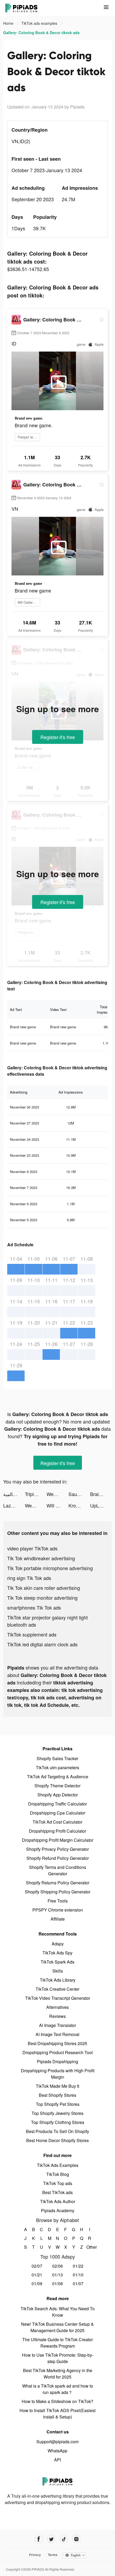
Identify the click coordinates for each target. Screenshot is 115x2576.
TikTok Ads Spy (57, 1953)
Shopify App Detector (58, 1795)
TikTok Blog (58, 2174)
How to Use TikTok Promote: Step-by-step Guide (58, 2358)
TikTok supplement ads (32, 1634)
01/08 (57, 2283)
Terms (53, 2555)
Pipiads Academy (58, 2210)
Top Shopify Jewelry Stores (57, 2113)
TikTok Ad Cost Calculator (57, 1822)
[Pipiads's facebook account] (39, 2539)
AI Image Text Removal (57, 2034)
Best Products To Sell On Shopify (57, 2131)
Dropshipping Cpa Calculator (58, 1813)
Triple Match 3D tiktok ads (36, 1494)
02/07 (37, 2266)
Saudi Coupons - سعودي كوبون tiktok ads (79, 1494)
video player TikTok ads (32, 1548)
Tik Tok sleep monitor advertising (42, 1598)
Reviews (57, 2016)
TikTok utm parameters (57, 1767)
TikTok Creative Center (57, 1989)
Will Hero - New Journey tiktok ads (57, 1505)
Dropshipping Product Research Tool (58, 2052)
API (57, 2460)
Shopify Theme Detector (57, 1786)
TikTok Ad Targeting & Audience (58, 1777)
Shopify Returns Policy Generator (58, 1883)
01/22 (78, 2266)
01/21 (37, 2275)
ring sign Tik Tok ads (29, 1578)
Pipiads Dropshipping (57, 2061)
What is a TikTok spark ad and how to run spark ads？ (58, 2389)
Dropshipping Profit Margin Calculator (58, 1840)
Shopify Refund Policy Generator (58, 1858)
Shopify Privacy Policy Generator (57, 1849)
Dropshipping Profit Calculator (57, 1831)
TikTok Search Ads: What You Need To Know (58, 2312)
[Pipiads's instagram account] (76, 2539)
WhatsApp (57, 2451)
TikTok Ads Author (58, 2201)
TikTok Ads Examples (58, 2165)
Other (90, 2247)
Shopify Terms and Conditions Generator (58, 1870)
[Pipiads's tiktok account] (64, 2539)
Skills (58, 1971)
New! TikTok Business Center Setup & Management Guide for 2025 (57, 2327)
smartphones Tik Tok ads (34, 1607)
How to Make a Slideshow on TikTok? (57, 2401)
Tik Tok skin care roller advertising (44, 1588)
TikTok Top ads (58, 2183)
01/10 (78, 2275)
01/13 (57, 2275)
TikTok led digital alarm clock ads (42, 1644)
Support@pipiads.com (57, 2442)
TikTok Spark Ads (57, 1962)
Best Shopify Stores (57, 2095)
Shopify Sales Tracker (57, 1758)
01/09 (37, 2283)
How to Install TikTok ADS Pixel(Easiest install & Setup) (57, 2414)
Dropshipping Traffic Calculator (57, 1804)
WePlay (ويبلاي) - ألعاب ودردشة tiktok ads (57, 1494)
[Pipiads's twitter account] (51, 2539)
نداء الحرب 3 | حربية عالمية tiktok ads (14, 1494)
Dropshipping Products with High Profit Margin (58, 2074)
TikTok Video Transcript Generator (58, 1998)
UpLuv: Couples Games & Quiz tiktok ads (101, 1505)
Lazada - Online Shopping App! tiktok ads (14, 1505)
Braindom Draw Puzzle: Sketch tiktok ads (101, 1494)
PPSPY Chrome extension (58, 1910)
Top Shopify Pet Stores (58, 2104)
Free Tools (58, 1901)
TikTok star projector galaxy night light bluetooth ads (47, 1621)
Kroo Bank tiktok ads (79, 1505)
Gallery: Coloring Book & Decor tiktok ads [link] (41, 33)
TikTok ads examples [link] (40, 23)
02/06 (57, 2266)
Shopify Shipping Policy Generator (58, 1892)
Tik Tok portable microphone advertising (50, 1568)
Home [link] (9, 23)
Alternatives (57, 2007)
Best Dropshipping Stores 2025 (57, 2043)
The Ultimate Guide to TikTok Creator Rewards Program (57, 2343)
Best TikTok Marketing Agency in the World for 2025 (58, 2374)
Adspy (58, 1944)
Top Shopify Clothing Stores (58, 2122)
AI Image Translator (57, 2025)
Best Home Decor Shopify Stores (57, 2140)
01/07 (78, 2283)
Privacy (35, 2555)
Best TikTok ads (57, 2192)
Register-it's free (58, 737)
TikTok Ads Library (58, 1980)
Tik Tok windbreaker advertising (41, 1558)
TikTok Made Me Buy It (57, 2086)
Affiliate (58, 1919)
